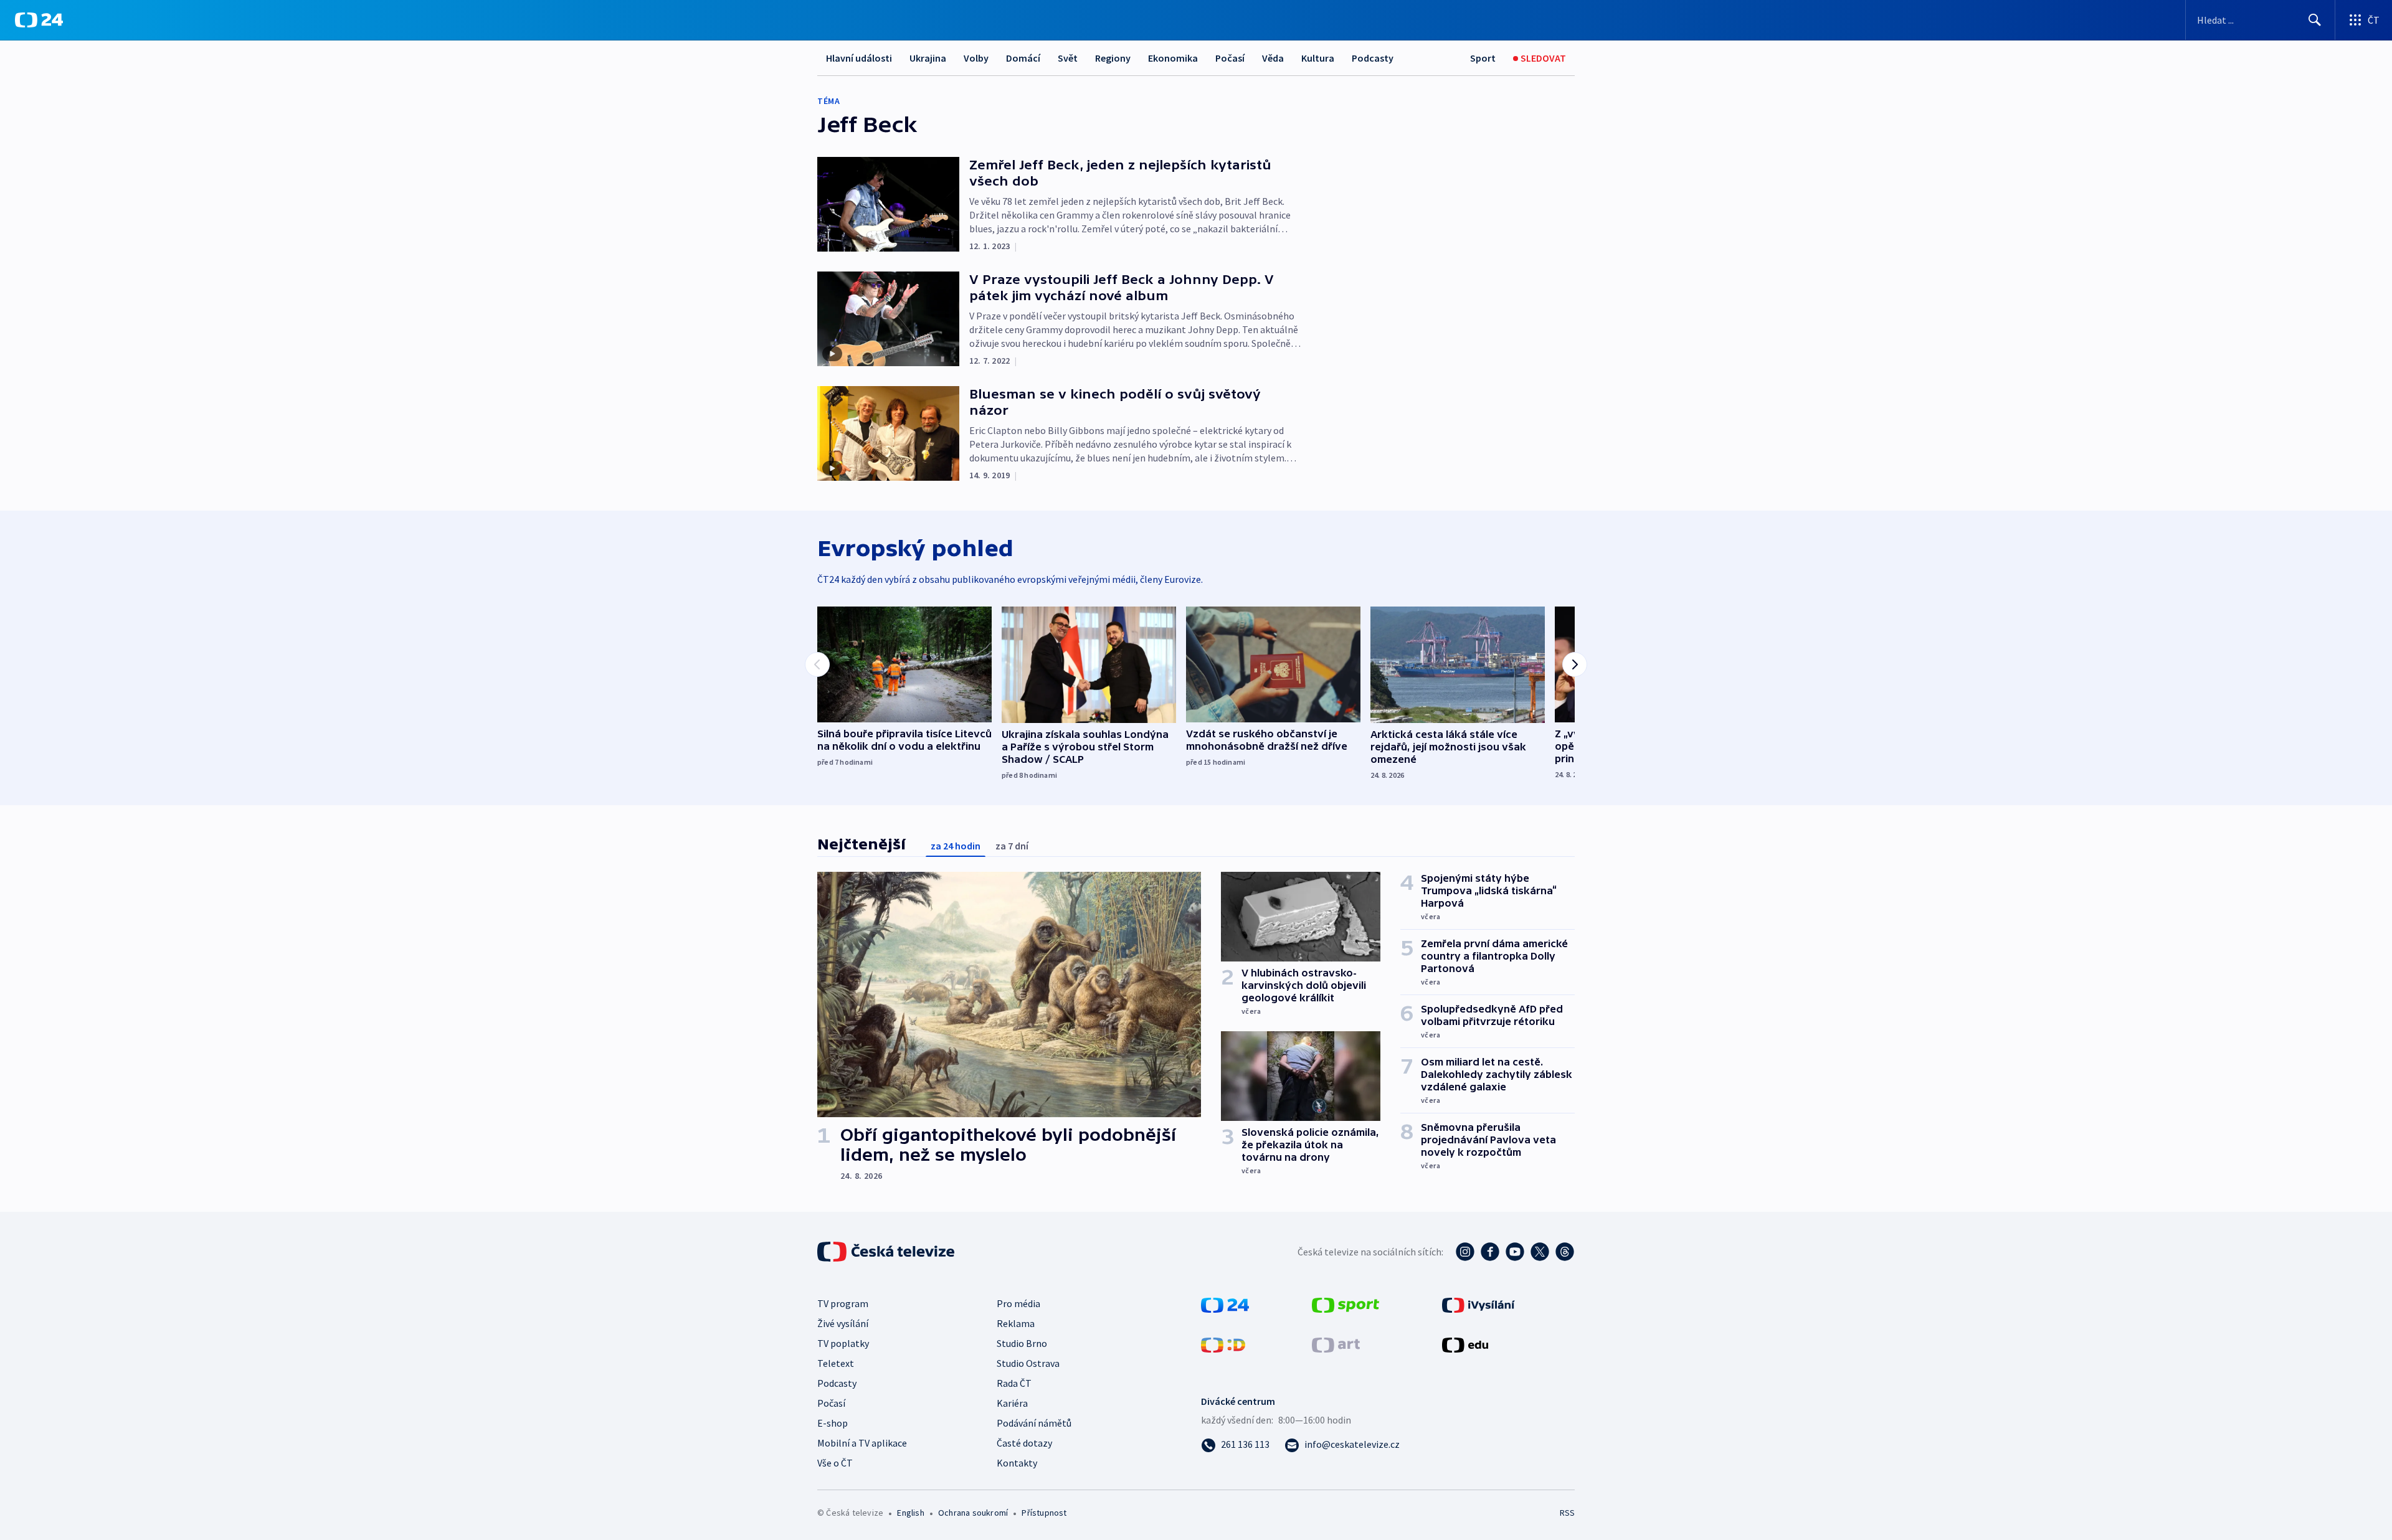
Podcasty (1373, 58)
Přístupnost (1044, 1513)
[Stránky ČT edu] (1465, 1344)
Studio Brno (1022, 1343)
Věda (1273, 58)
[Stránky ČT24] (1225, 1304)
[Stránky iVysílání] (1478, 1304)
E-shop (833, 1423)
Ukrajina (928, 58)
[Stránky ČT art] (1336, 1344)
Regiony (1113, 58)
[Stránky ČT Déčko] (1223, 1344)
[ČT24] (39, 20)
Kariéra (1012, 1403)
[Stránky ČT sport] (1345, 1304)
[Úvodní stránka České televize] (887, 1252)
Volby (976, 58)
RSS (1567, 1513)
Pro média (1018, 1303)
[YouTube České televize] (1515, 1252)
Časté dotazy (1024, 1443)
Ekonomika (1173, 58)
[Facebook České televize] (1490, 1252)
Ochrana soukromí (973, 1513)
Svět (1068, 58)
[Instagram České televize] (1465, 1252)
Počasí (1230, 58)
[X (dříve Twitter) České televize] (1540, 1252)
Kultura (1318, 58)
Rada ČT (1014, 1383)
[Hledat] (2315, 20)
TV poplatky (843, 1343)
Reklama (1016, 1323)
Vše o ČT (835, 1463)
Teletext (836, 1363)
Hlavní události (859, 58)
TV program (843, 1303)
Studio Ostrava (1028, 1363)
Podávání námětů (1034, 1423)
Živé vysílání (843, 1323)
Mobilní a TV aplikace (862, 1443)
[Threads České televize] (1565, 1252)
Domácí (1023, 58)
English (910, 1513)
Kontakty (1017, 1463)
